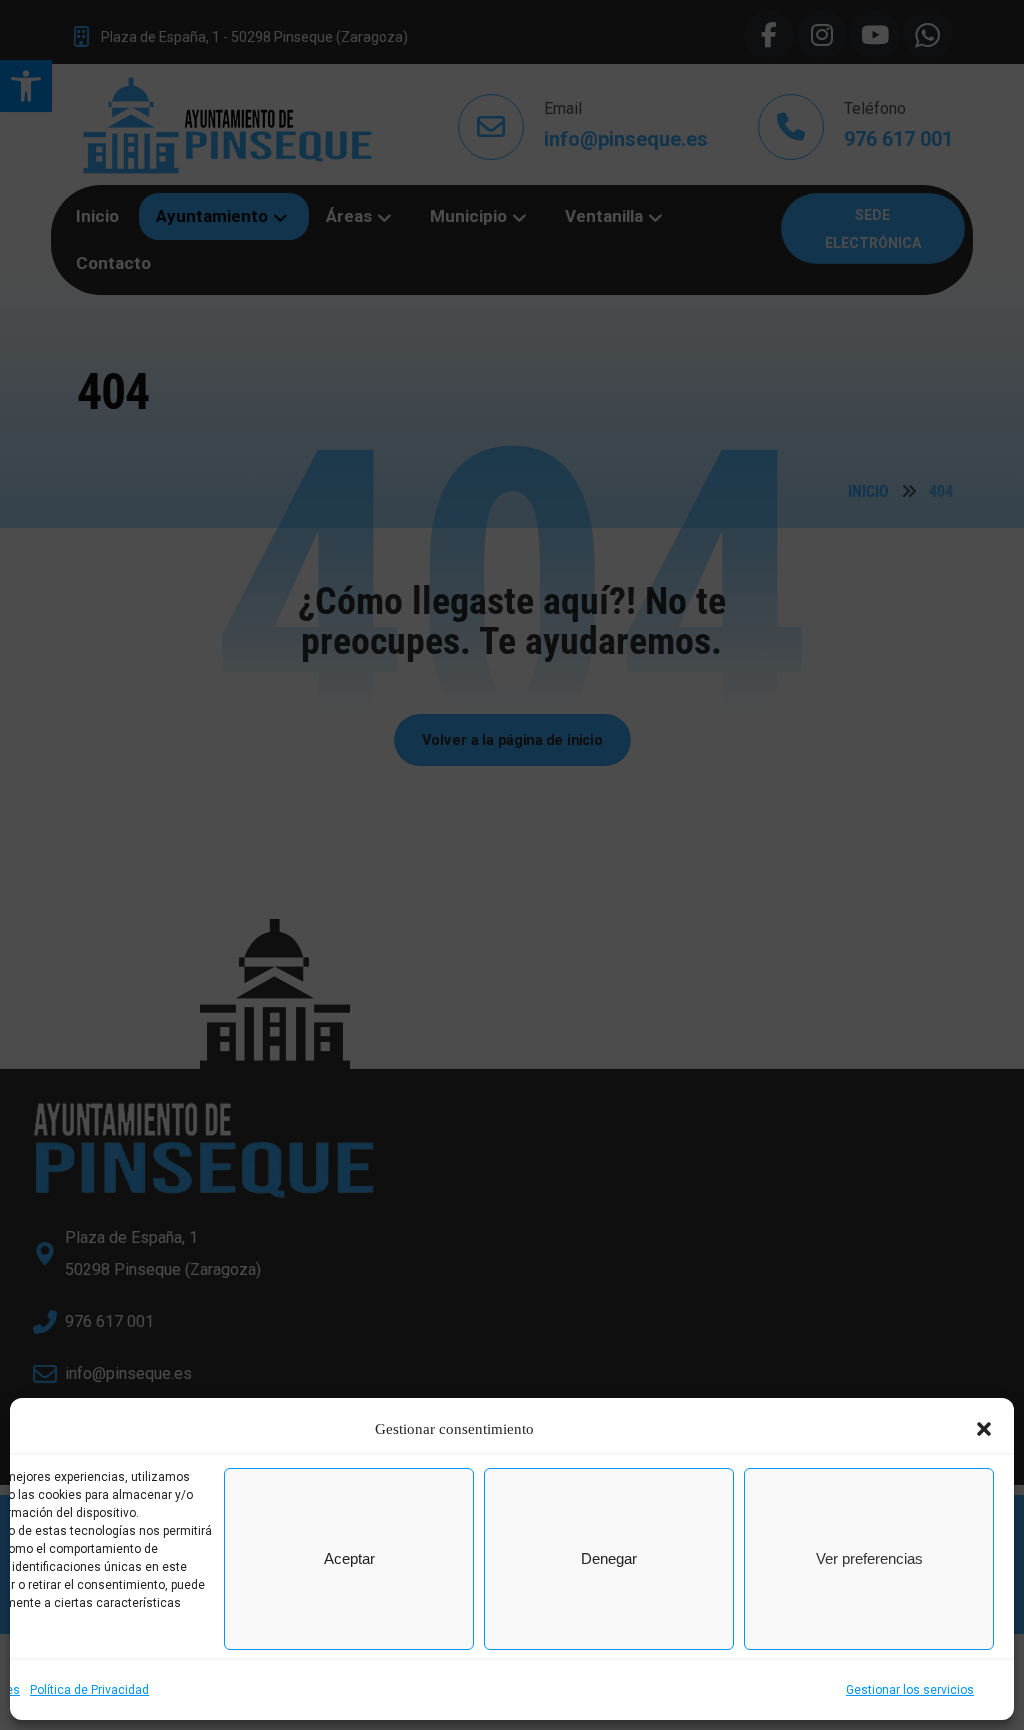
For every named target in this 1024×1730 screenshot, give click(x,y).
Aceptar (349, 1558)
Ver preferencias (869, 1558)
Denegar (609, 1558)
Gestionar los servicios (910, 1690)
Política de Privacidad (89, 1690)
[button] (984, 1429)
